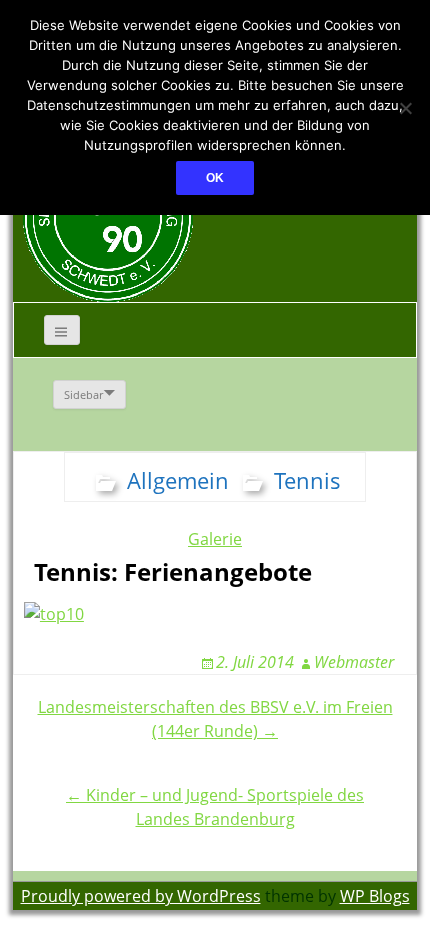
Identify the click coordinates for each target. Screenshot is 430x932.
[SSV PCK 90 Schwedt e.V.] (108, 216)
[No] (405, 108)
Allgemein (178, 480)
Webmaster (354, 662)
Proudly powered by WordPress (141, 896)
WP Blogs (375, 896)
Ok (215, 178)
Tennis (307, 480)
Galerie (215, 539)
